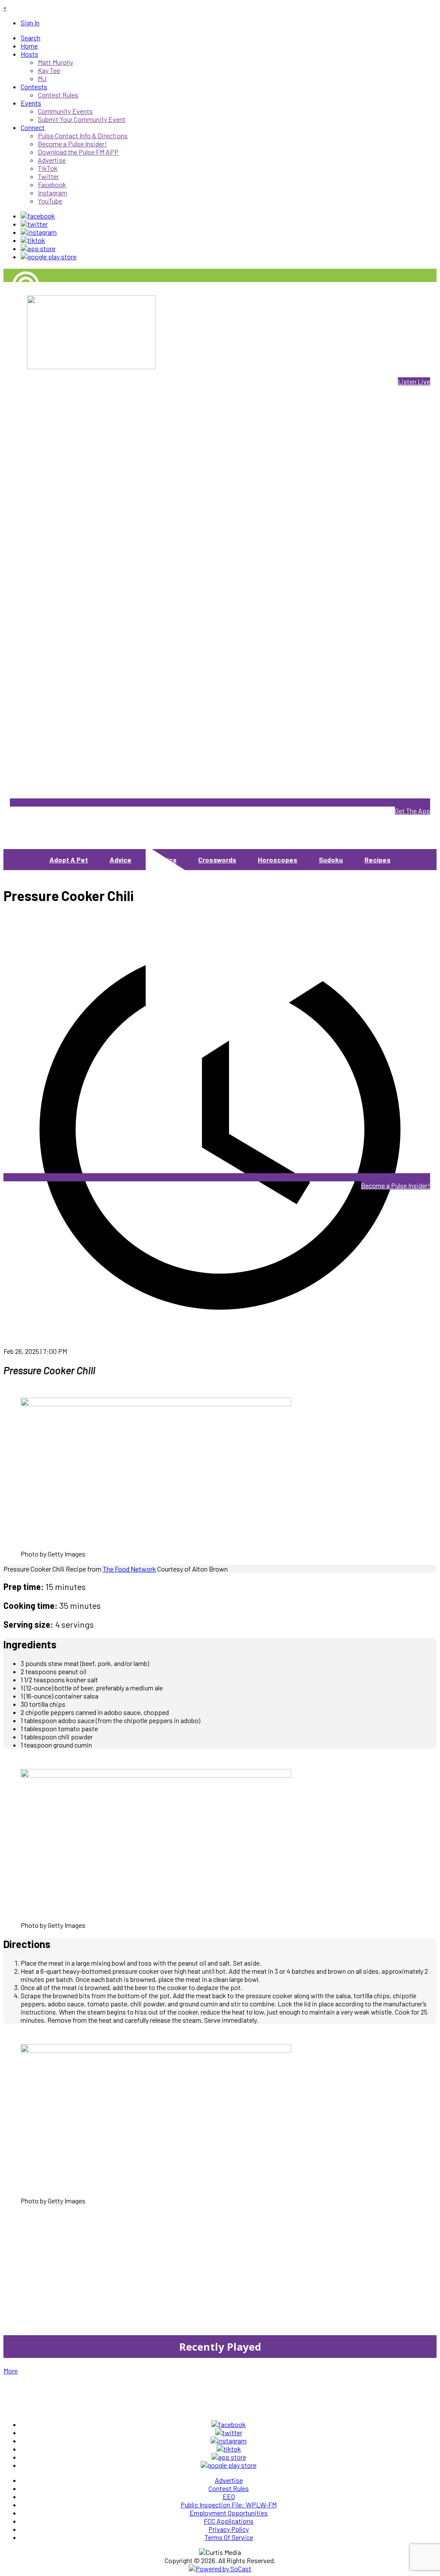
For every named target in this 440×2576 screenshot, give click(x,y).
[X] (34, 224)
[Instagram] (39, 232)
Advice (121, 860)
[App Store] (38, 248)
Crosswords (217, 860)
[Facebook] (38, 216)
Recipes (377, 860)
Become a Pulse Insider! (396, 1185)
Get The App (412, 811)
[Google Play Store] (49, 256)
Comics (165, 860)
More (11, 2371)
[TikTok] (33, 240)
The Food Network (129, 1569)
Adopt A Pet (69, 860)
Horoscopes (278, 860)
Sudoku (331, 860)
